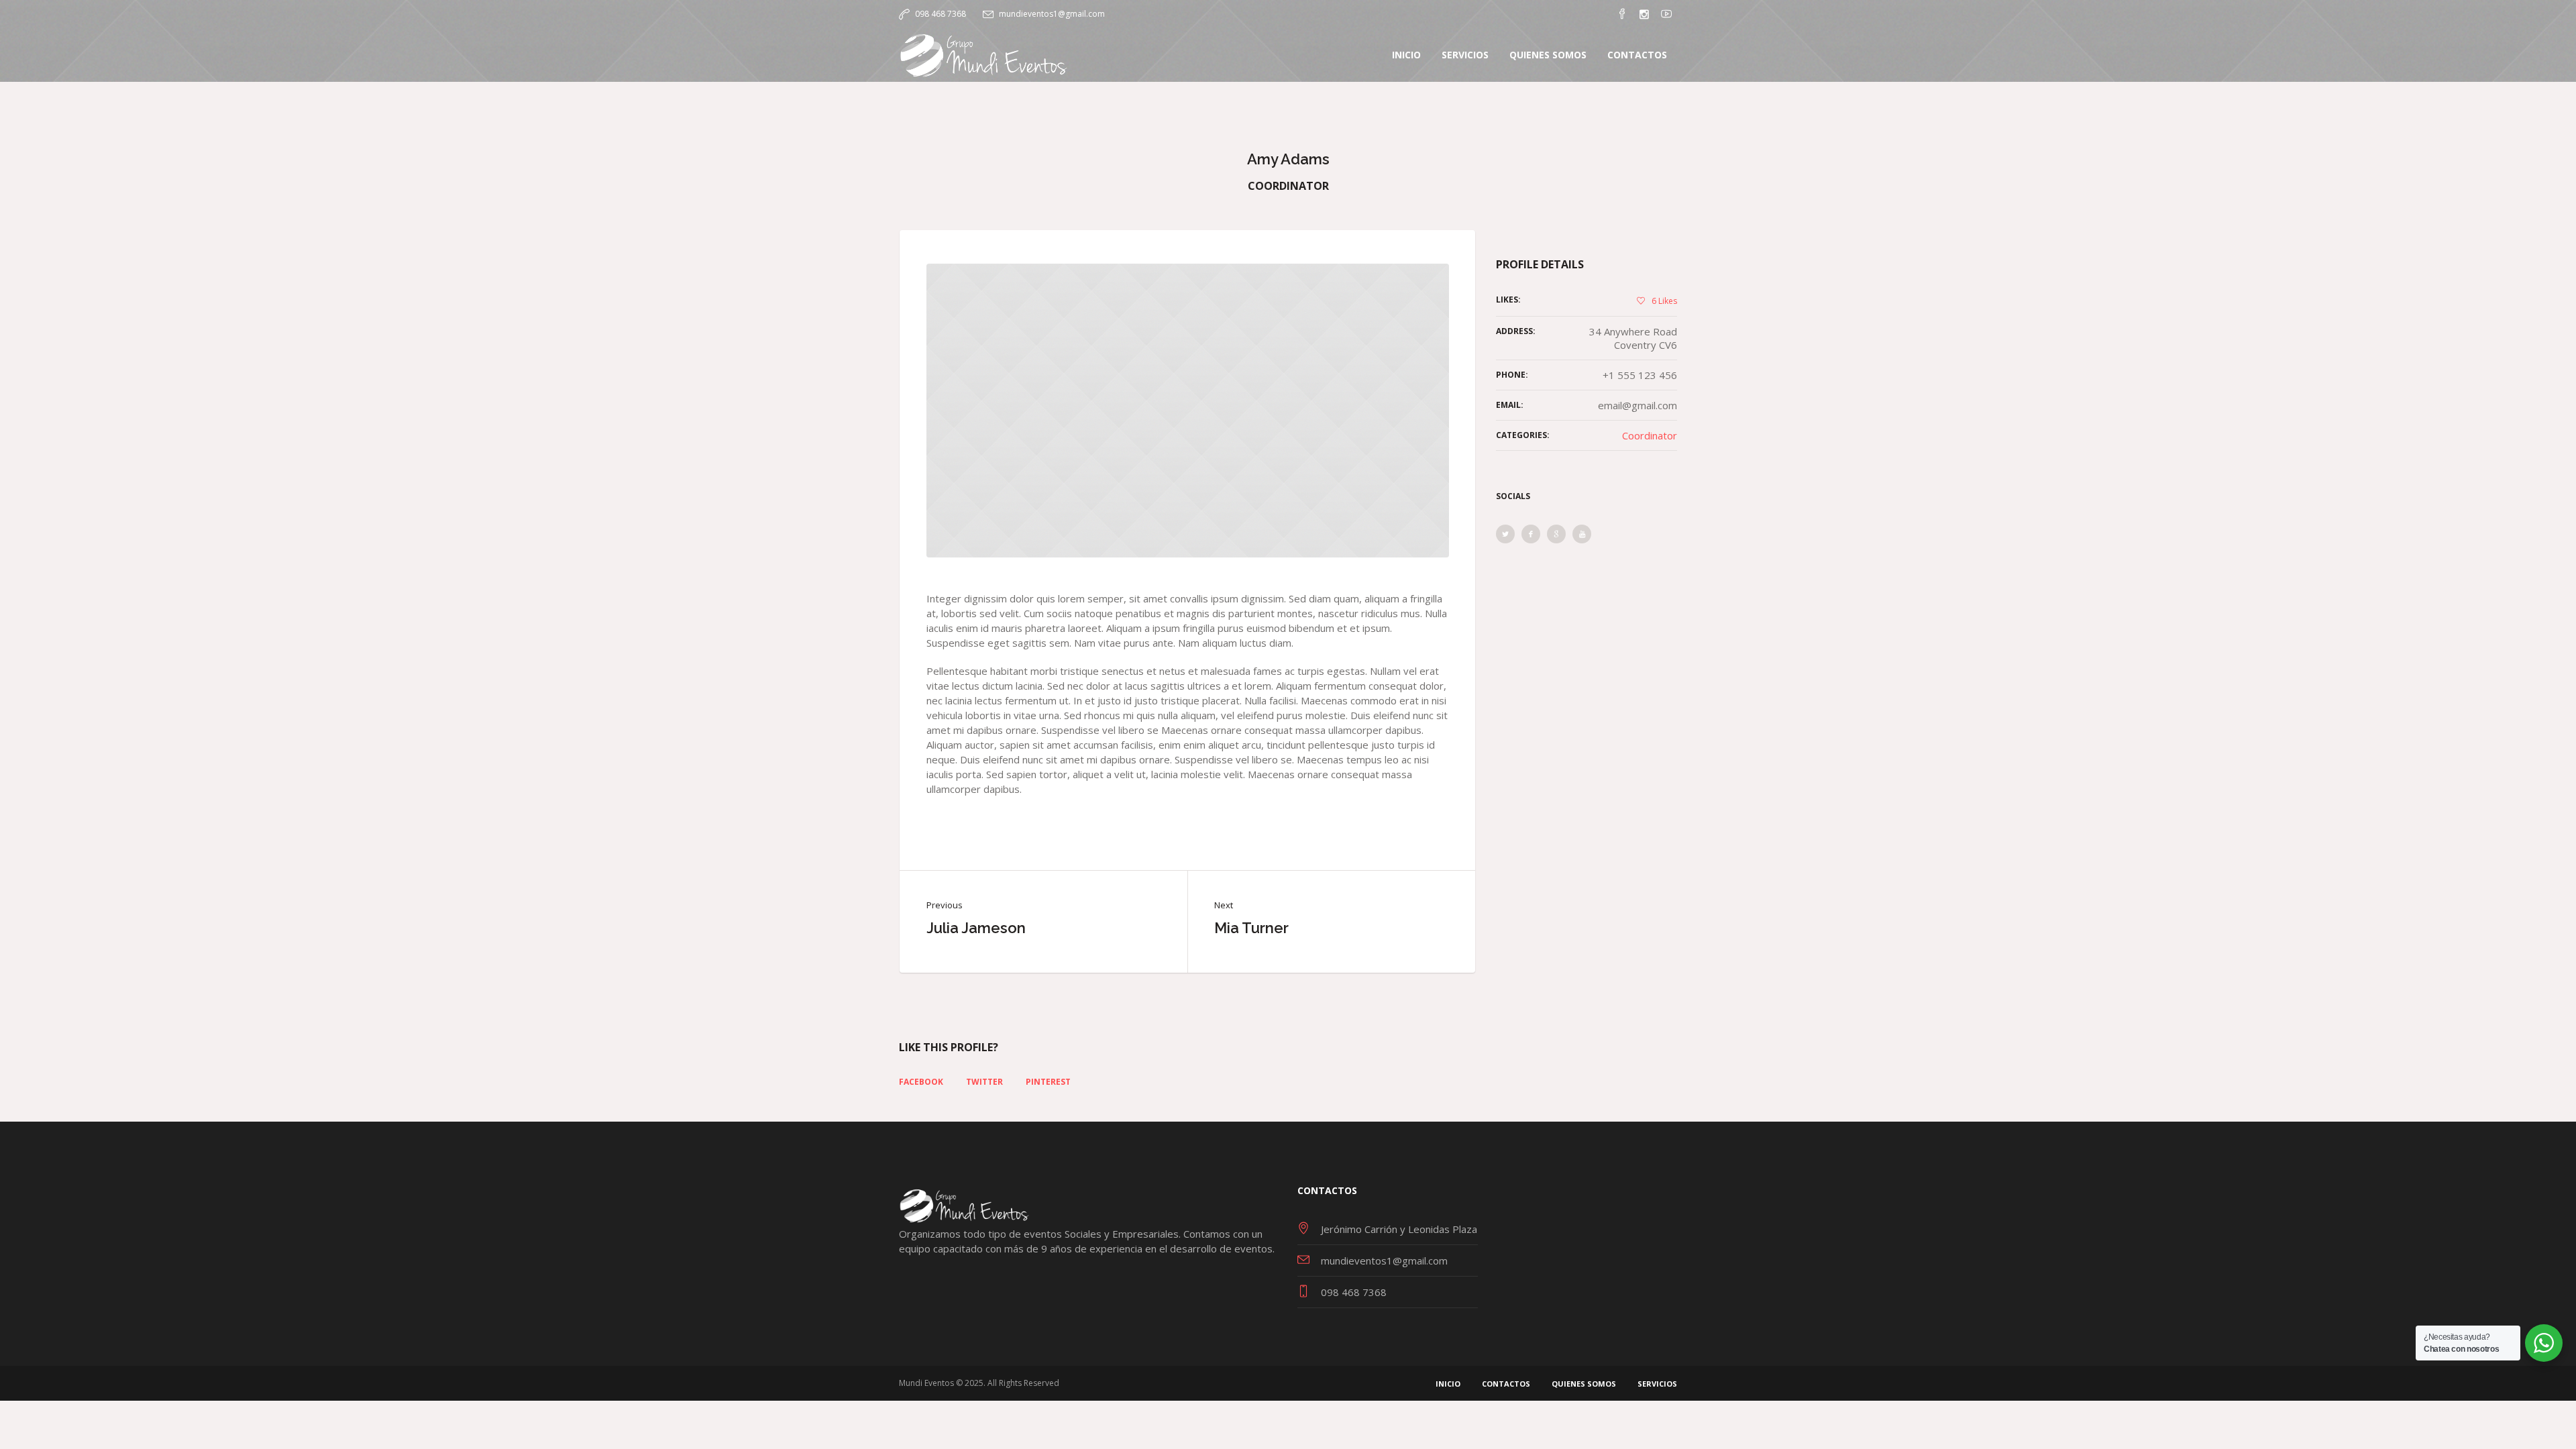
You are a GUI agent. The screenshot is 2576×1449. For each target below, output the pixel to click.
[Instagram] (1644, 14)
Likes (1664, 301)
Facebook (921, 1082)
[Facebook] (1622, 14)
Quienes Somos (1584, 1384)
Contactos (1506, 1384)
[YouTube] (1666, 14)
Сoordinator (1650, 435)
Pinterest (1048, 1082)
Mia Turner (1251, 928)
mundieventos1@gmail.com (1052, 14)
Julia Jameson (976, 928)
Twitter (984, 1082)
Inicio (1448, 1384)
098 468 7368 (941, 14)
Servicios (1657, 1384)
